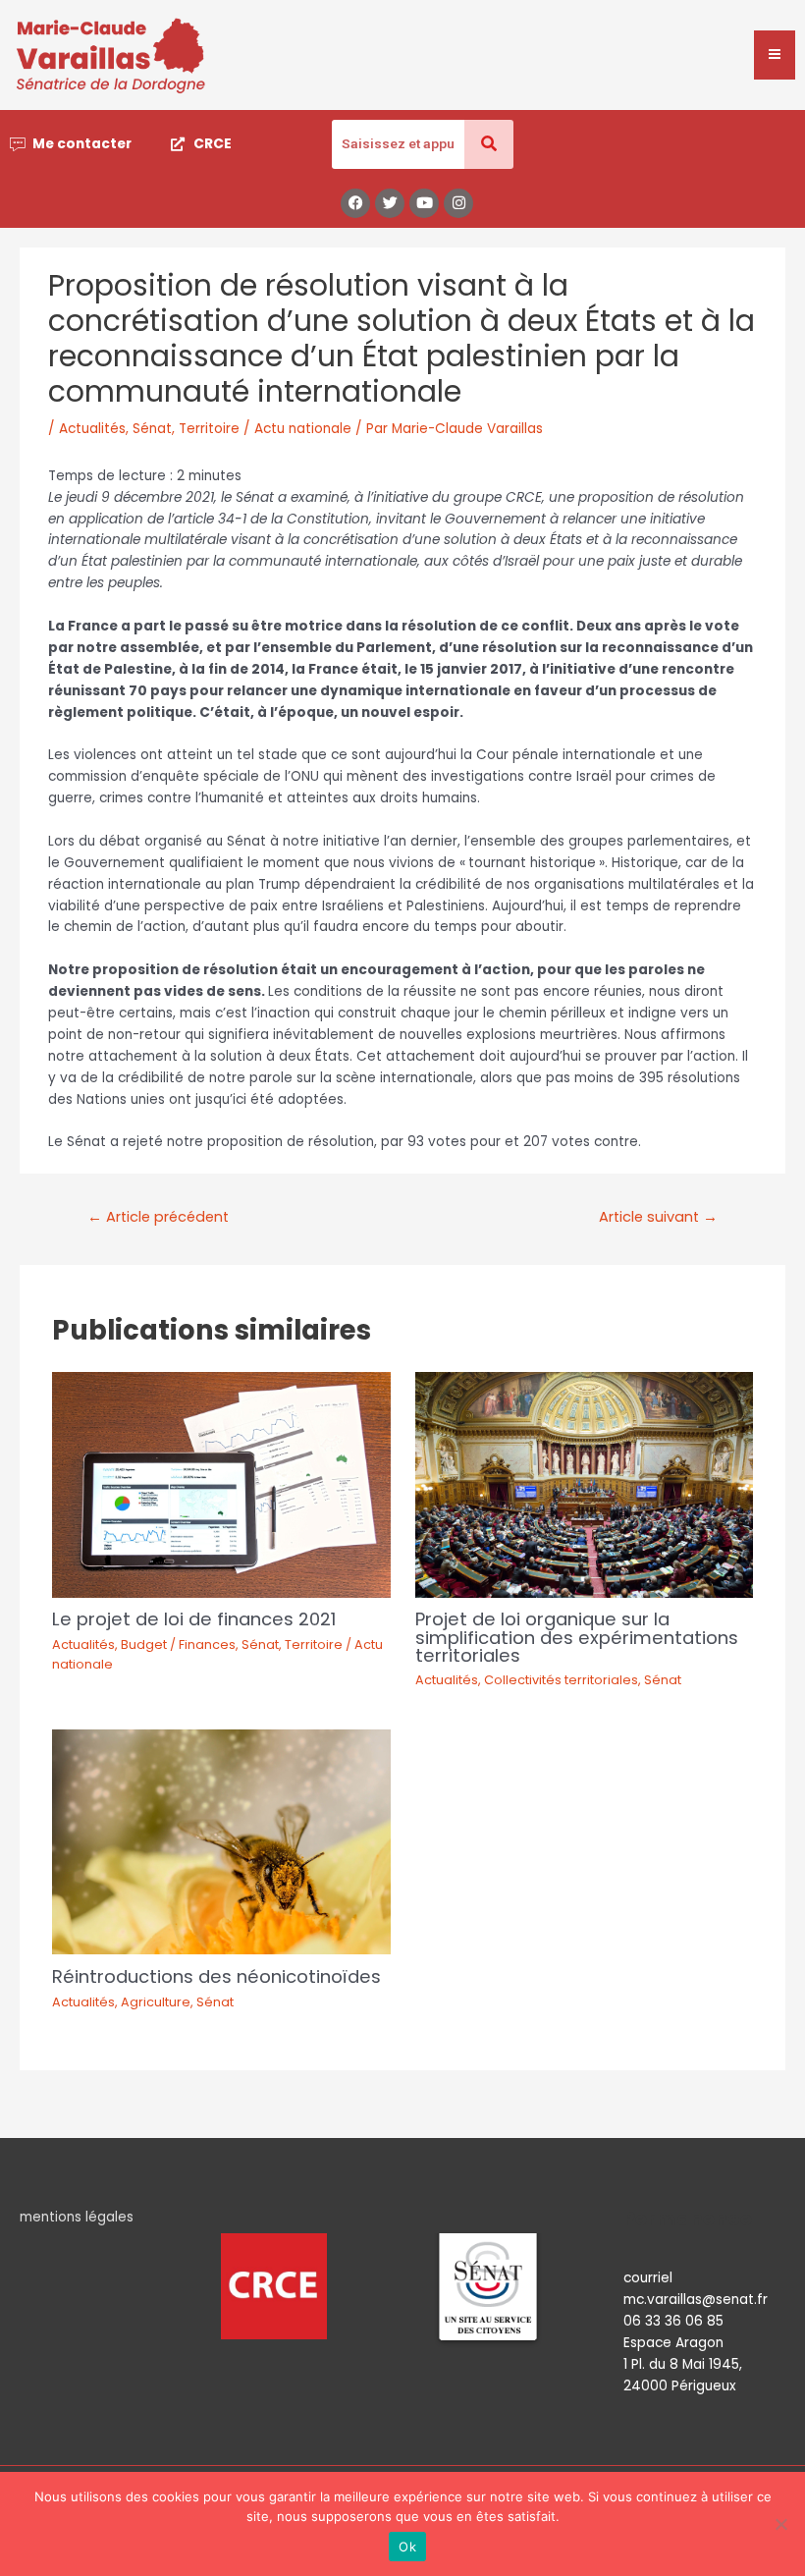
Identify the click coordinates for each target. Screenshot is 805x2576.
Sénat (152, 429)
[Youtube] (424, 203)
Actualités (92, 429)
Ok (407, 2547)
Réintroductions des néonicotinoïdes (216, 1976)
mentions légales (77, 2217)
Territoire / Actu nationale (265, 429)
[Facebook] (355, 203)
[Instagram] (458, 203)
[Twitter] (390, 203)
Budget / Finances (178, 1644)
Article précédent (158, 1217)
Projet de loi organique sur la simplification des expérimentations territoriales (577, 1637)
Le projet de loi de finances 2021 (194, 1619)
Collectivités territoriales (561, 1680)
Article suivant (658, 1217)
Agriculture (156, 2002)
